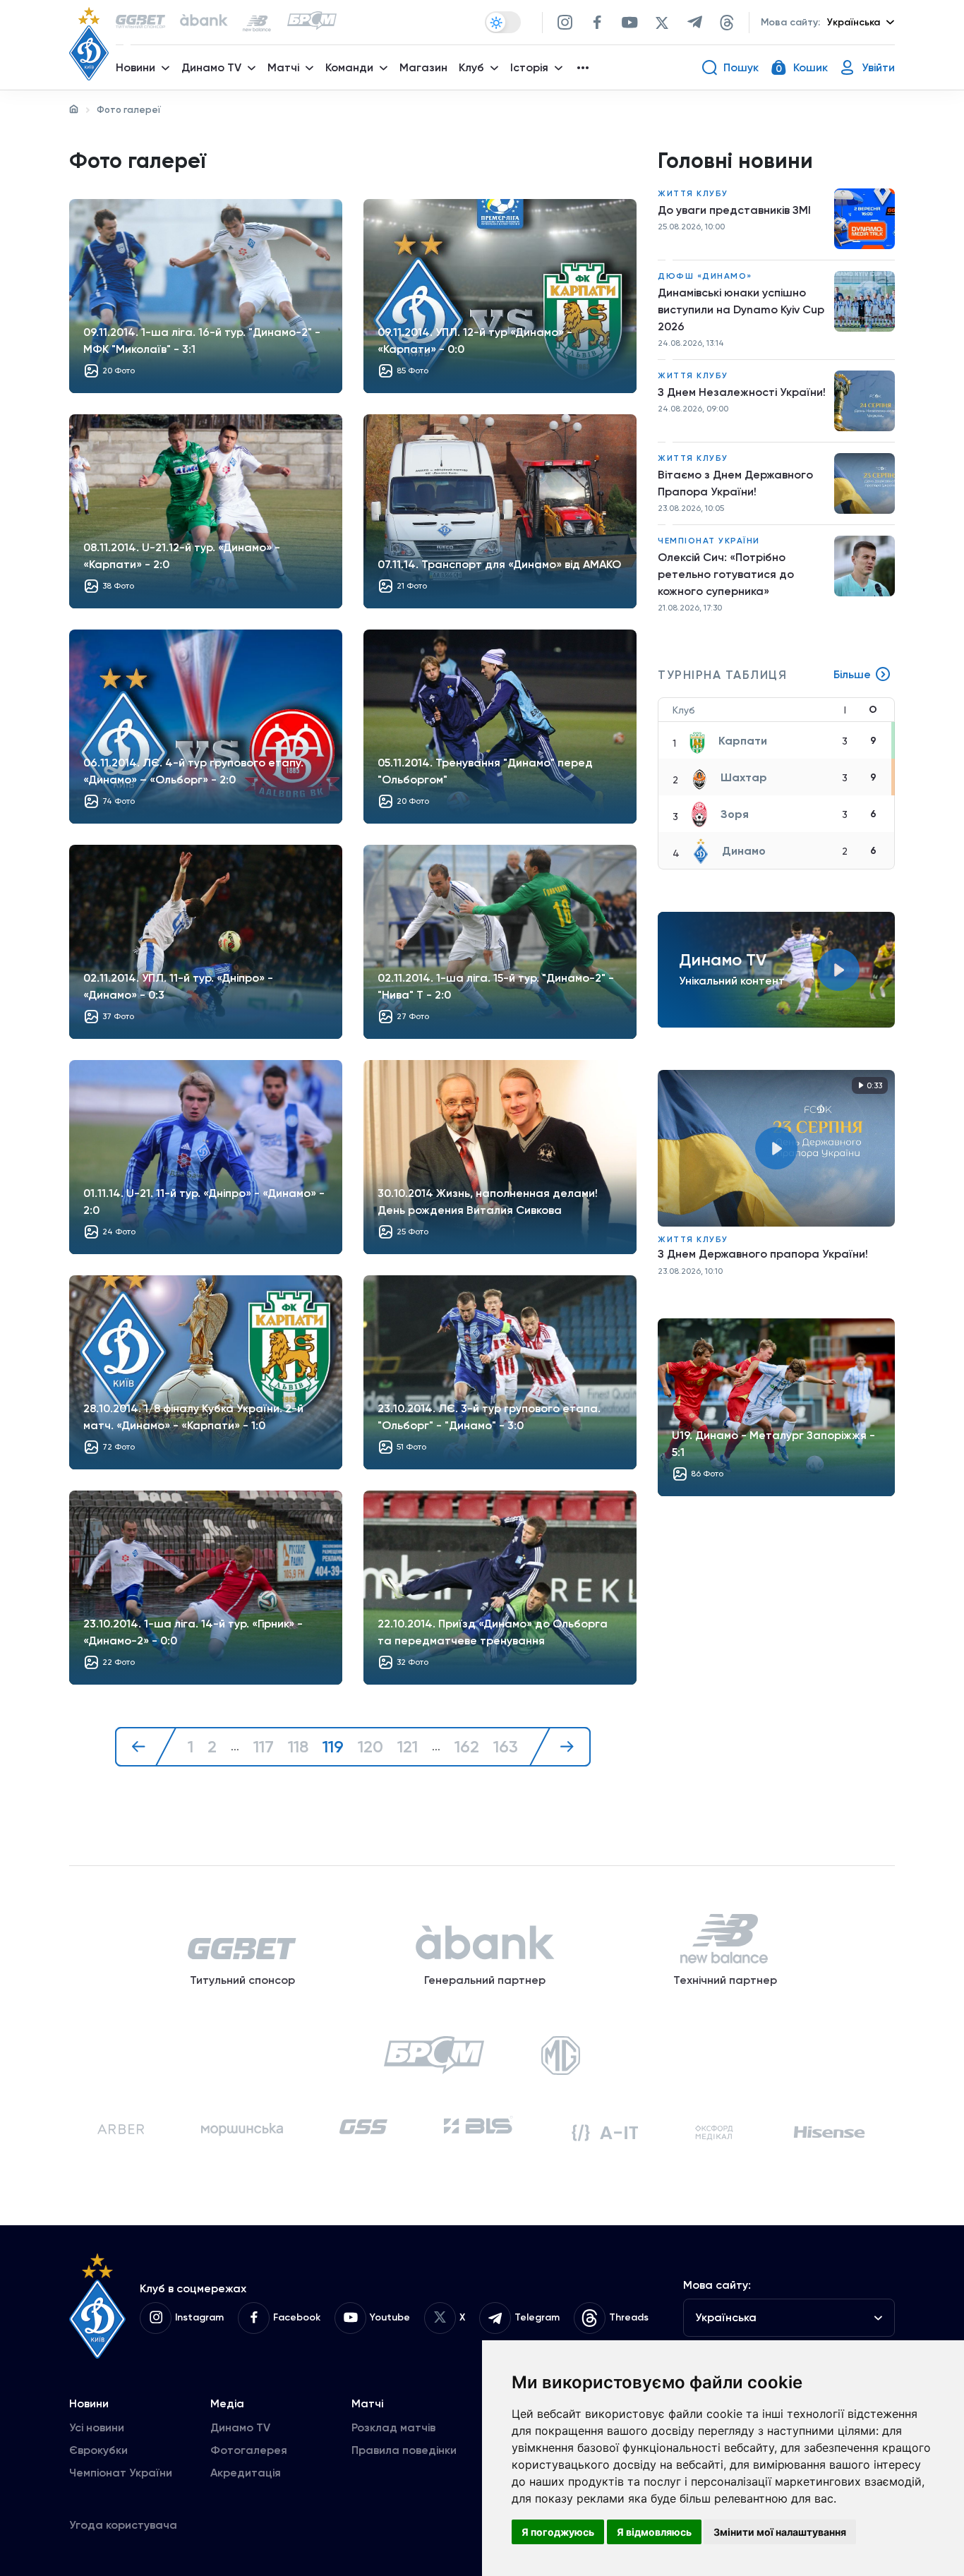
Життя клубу (693, 193)
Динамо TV (240, 2427)
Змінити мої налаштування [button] (780, 2532)
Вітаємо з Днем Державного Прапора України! (735, 483)
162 (467, 1747)
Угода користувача (123, 2525)
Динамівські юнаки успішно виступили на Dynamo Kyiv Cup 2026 (741, 309)
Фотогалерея (249, 2450)
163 (506, 1747)
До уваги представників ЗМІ (734, 210)
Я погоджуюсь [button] (558, 2532)
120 (370, 1747)
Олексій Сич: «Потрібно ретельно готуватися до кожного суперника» (726, 574)
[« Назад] (146, 1747)
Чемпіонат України (709, 541)
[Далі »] (560, 1747)
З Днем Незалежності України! (742, 392)
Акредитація (246, 2473)
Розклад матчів (393, 2427)
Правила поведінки (404, 2450)
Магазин (423, 67)
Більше (852, 674)
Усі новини (97, 2427)
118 (298, 1747)
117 (264, 1747)
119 (333, 1747)
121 (408, 1747)
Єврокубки (98, 2450)
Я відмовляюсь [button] (654, 2532)
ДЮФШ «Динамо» (705, 276)
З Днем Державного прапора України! (763, 1254)
